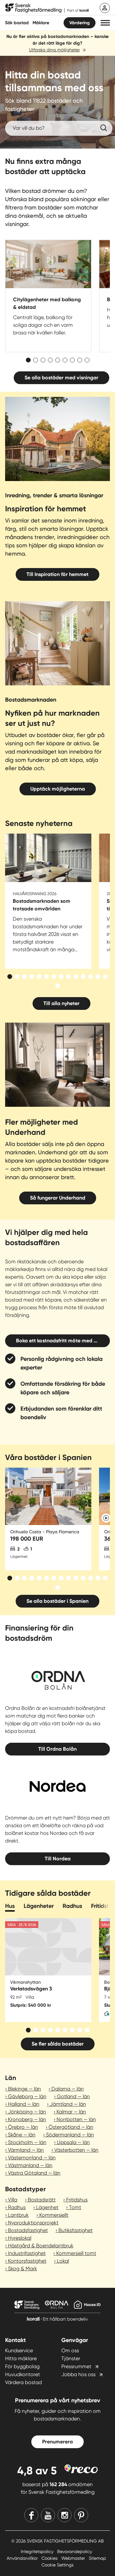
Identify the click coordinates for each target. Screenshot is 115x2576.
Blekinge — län (24, 2089)
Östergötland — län (71, 2127)
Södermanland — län (70, 2135)
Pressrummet (76, 2366)
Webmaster (74, 2558)
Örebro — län (23, 2127)
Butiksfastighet (76, 2230)
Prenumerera (57, 2442)
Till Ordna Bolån (57, 1749)
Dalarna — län (68, 2089)
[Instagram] (65, 2515)
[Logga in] (105, 8)
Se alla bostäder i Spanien (57, 1601)
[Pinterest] (81, 2515)
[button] (105, 23)
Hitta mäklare (21, 2358)
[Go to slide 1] (28, 360)
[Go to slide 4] (50, 360)
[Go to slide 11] (83, 977)
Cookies (50, 2558)
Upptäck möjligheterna (58, 789)
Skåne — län (22, 2135)
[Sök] (103, 128)
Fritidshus (77, 2200)
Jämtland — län (68, 2104)
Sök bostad (17, 23)
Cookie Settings (57, 2565)
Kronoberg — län (27, 2119)
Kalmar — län (71, 2112)
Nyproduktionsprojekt (33, 2223)
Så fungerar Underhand (58, 1198)
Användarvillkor (23, 2558)
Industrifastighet (27, 2253)
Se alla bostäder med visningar (61, 378)
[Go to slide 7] (72, 360)
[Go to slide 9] (87, 360)
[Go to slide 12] (91, 977)
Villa (13, 2200)
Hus (10, 1906)
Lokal (63, 2261)
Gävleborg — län (27, 2096)
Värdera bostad (23, 2382)
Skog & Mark (23, 2269)
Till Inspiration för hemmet (57, 574)
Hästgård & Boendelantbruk (41, 2246)
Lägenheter (39, 1906)
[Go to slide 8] (80, 360)
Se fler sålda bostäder (58, 2044)
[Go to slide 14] (105, 977)
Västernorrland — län (32, 2158)
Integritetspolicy (38, 2551)
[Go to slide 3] (43, 360)
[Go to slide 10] (76, 977)
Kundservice (19, 2350)
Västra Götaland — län (34, 2173)
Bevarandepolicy (75, 2551)
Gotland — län (73, 2096)
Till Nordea (58, 1859)
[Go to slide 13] (98, 977)
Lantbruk (18, 2215)
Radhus (72, 1906)
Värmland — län (26, 2150)
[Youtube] (48, 2515)
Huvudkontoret (23, 2374)
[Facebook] (31, 2515)
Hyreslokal (20, 2238)
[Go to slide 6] (65, 360)
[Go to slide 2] (36, 360)
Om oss (70, 2350)
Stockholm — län (27, 2142)
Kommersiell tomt (76, 2253)
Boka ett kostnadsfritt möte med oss (59, 1341)
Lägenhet (47, 2207)
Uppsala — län (73, 2142)
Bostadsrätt (42, 2200)
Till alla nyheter (61, 1003)
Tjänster (71, 2358)
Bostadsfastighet (28, 2230)
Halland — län (24, 2104)
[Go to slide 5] (58, 360)
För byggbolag (22, 2366)
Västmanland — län (30, 2165)
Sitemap (97, 2558)
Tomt (75, 2207)
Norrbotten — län (76, 2119)
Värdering (80, 23)
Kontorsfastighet (27, 2261)
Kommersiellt (54, 2215)
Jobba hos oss (78, 2374)
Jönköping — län (27, 2112)
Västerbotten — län (76, 2150)
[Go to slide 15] (58, 986)
